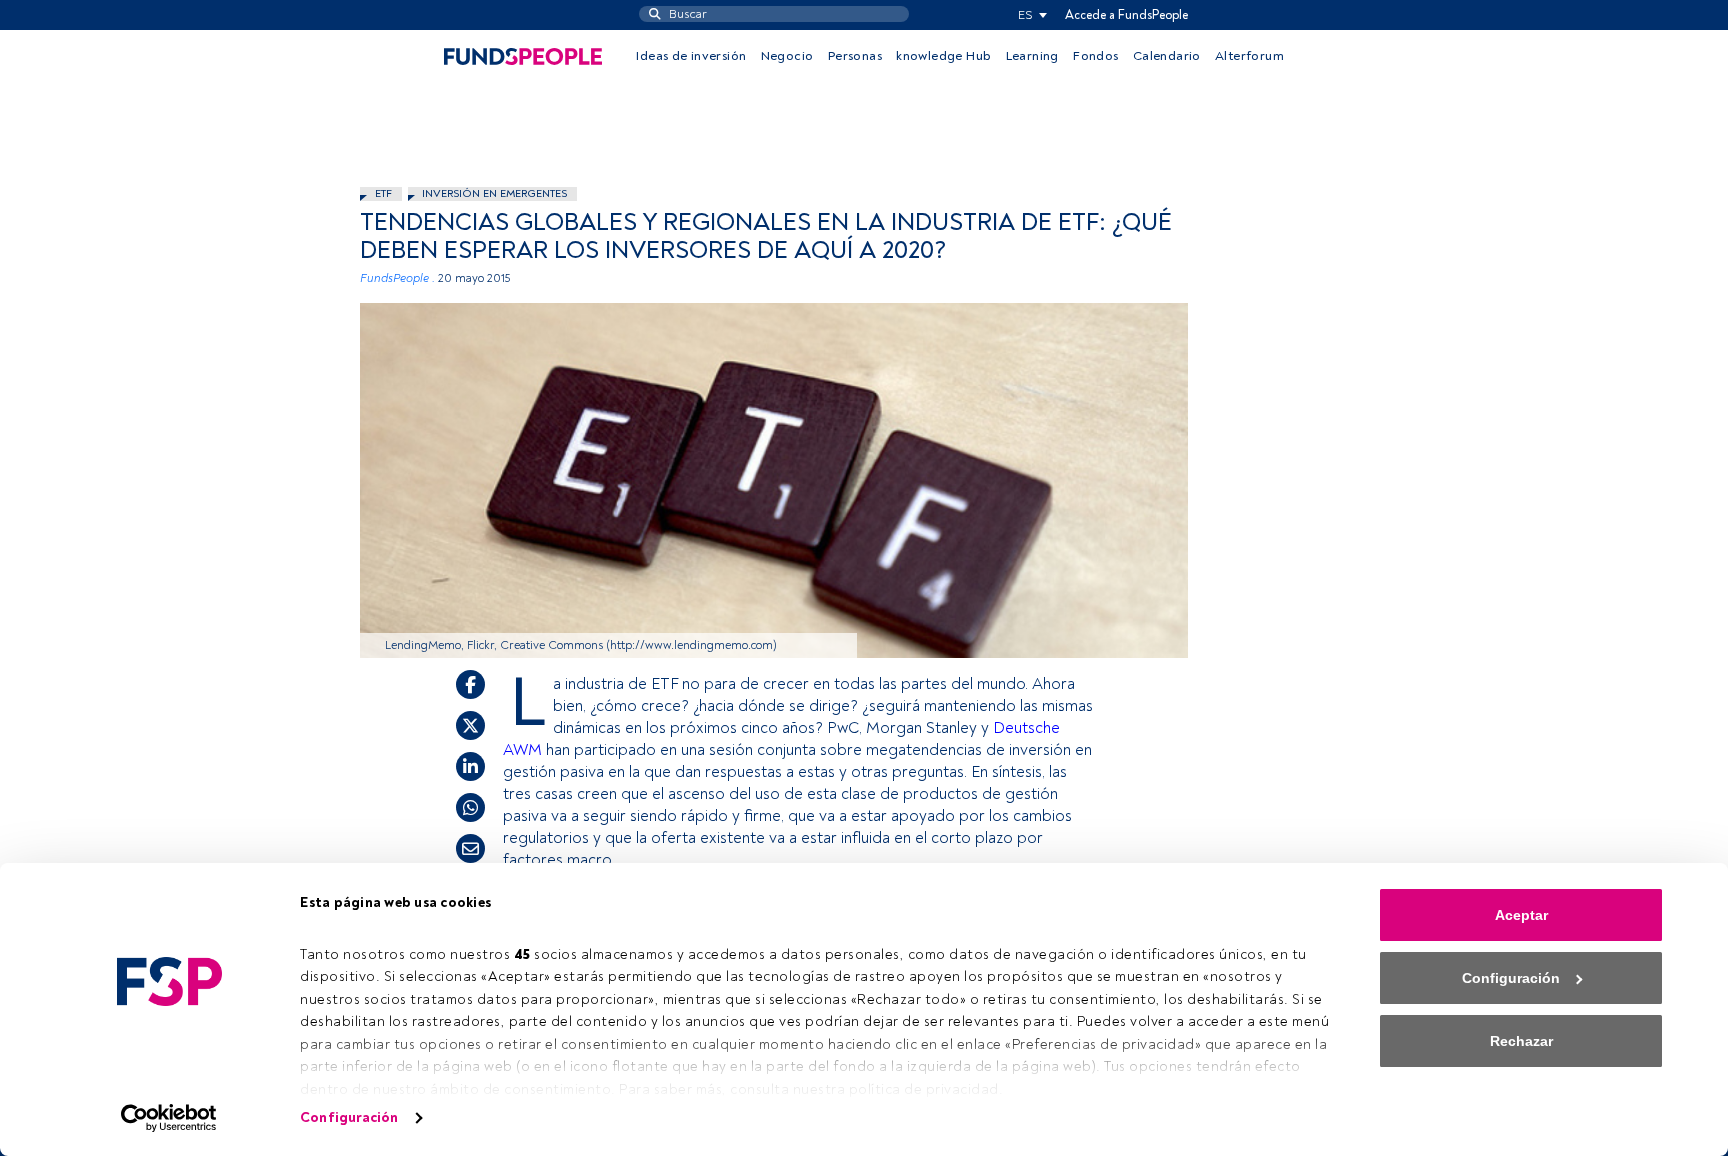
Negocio (787, 56)
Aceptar (1521, 915)
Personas (855, 56)
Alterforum (1249, 56)
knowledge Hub (943, 56)
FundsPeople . (397, 278)
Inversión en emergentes (494, 193)
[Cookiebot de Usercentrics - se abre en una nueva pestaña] (169, 1118)
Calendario (1167, 56)
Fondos (1095, 56)
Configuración (349, 1117)
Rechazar (1521, 1041)
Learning (1032, 56)
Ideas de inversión (691, 56)
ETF (383, 193)
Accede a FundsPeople (1126, 15)
